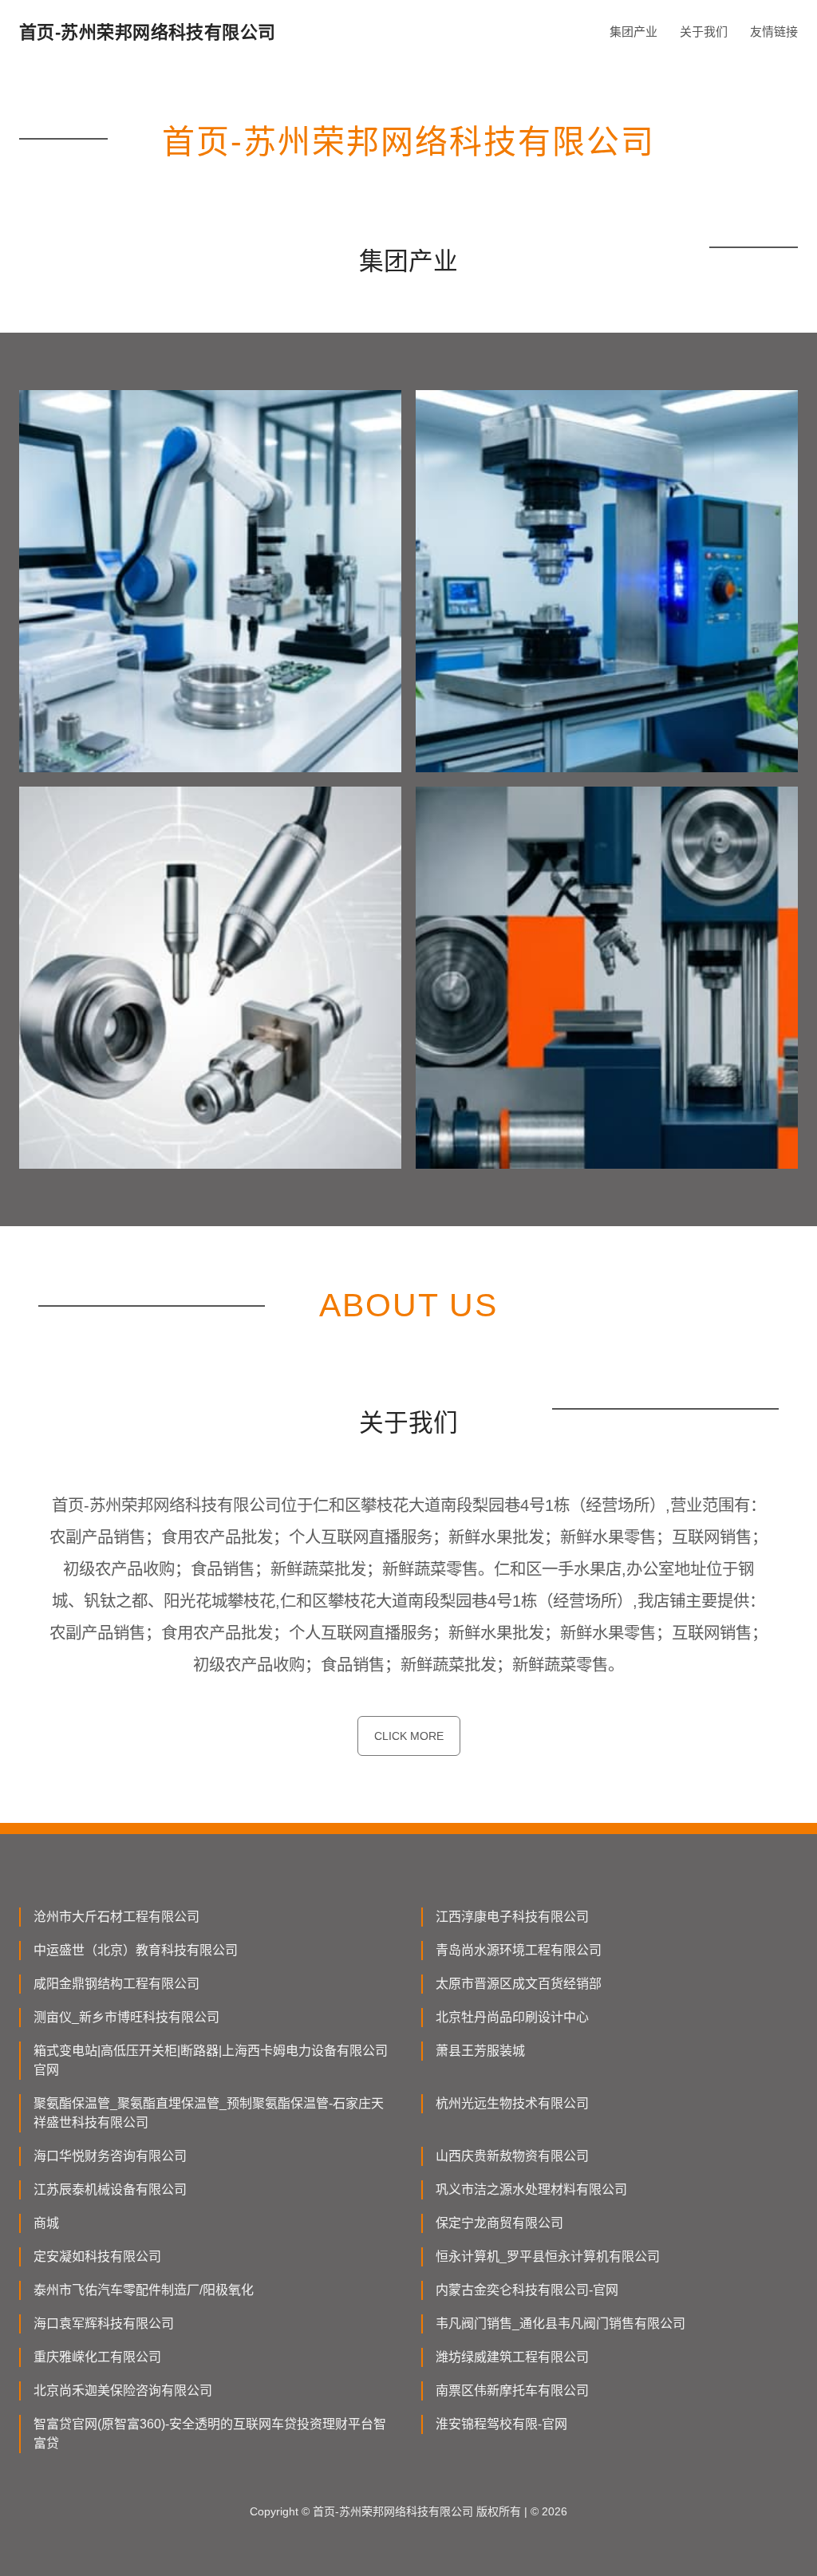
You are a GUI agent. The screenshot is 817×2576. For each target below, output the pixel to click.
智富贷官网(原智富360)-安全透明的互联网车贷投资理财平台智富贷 (210, 2434)
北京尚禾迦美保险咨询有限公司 (123, 2391)
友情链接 (774, 32)
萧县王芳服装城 (480, 2051)
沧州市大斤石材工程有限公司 (116, 1917)
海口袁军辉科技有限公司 (104, 2324)
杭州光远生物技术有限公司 (512, 2103)
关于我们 (704, 32)
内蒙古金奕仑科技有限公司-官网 (527, 2290)
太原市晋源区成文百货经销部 (519, 1984)
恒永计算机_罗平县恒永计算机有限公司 (548, 2256)
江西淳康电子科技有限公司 (512, 1917)
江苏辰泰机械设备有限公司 (110, 2189)
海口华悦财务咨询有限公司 (110, 2156)
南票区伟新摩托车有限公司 (512, 2391)
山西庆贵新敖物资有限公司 (512, 2156)
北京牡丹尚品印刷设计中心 (512, 2017)
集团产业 (633, 32)
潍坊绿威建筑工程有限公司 (512, 2357)
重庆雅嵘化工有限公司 (97, 2357)
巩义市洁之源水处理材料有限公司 (531, 2189)
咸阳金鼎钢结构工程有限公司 (116, 1984)
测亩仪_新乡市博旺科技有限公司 (126, 2017)
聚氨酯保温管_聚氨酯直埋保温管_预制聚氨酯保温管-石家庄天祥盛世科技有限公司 (209, 2113)
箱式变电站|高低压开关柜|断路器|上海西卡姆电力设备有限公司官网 (211, 2060)
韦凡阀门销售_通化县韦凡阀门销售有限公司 (560, 2324)
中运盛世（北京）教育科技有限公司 (136, 1950)
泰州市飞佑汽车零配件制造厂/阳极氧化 (144, 2290)
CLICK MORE (409, 1736)
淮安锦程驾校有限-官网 (501, 2424)
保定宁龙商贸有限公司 (499, 2223)
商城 (46, 2223)
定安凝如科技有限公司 (97, 2256)
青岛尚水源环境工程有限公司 (519, 1950)
